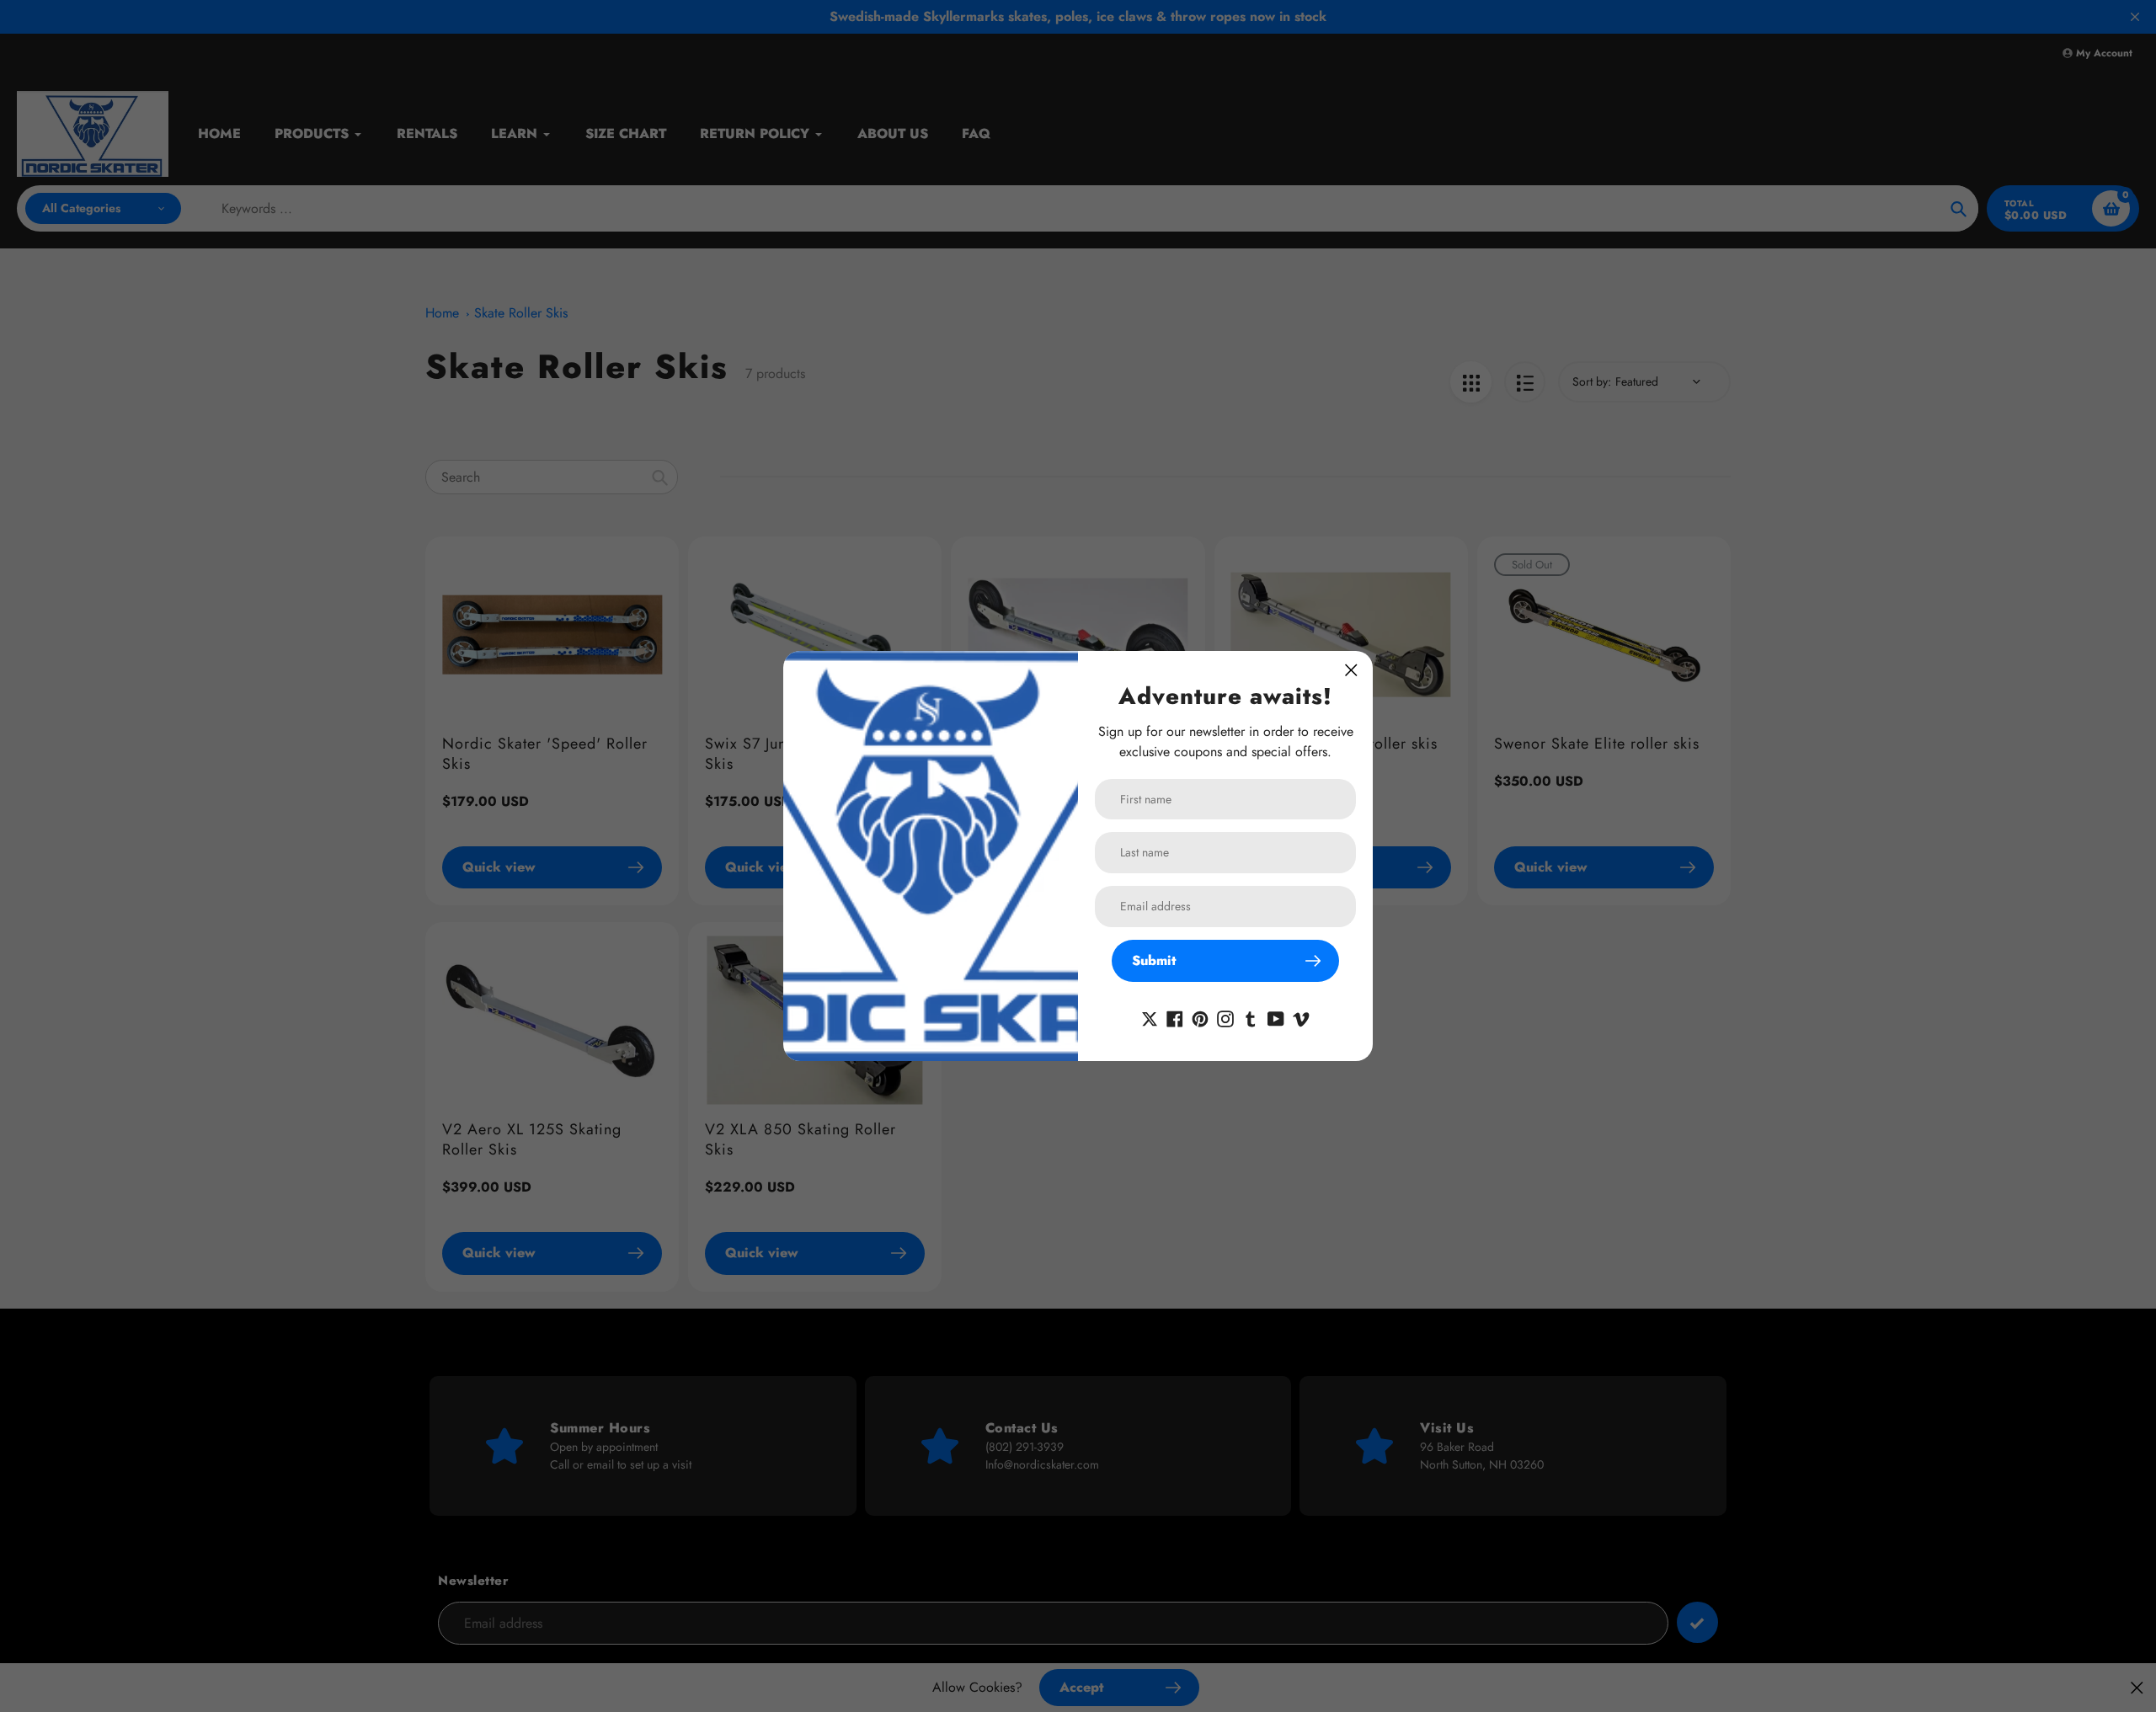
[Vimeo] (1301, 1017)
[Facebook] (1175, 1017)
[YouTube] (1276, 1017)
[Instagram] (1225, 1017)
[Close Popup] (1351, 670)
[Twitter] (1150, 1017)
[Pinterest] (1200, 1017)
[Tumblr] (1251, 1017)
